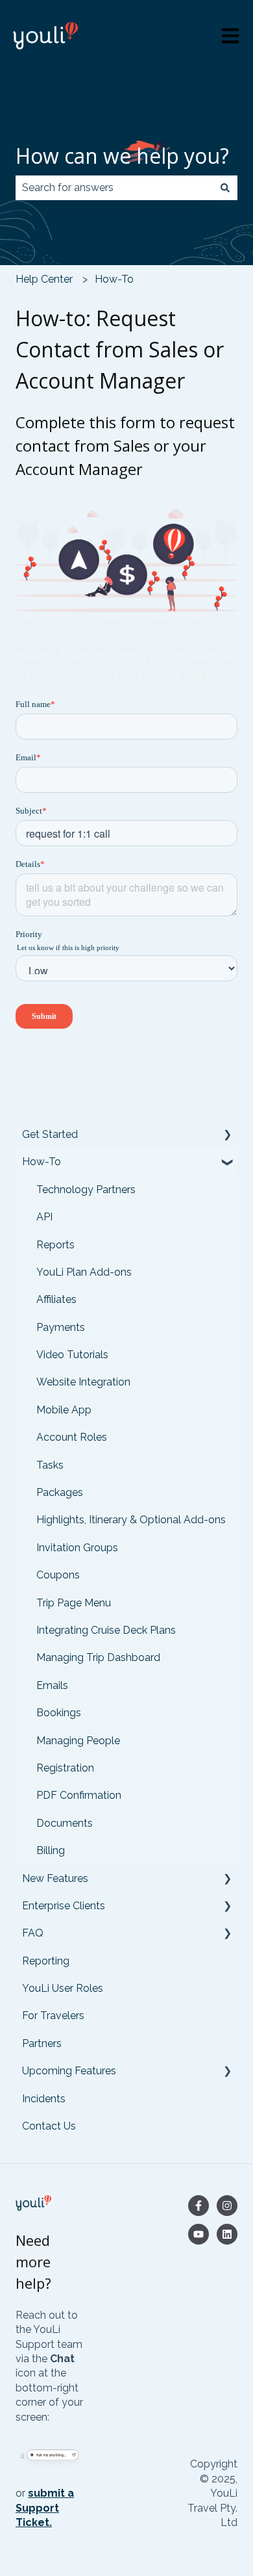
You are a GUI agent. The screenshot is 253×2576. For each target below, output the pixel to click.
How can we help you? (122, 156)
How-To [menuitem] (42, 1162)
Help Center (44, 279)
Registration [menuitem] (65, 1768)
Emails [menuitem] (52, 1685)
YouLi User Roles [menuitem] (63, 1988)
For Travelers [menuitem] (53, 2016)
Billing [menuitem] (51, 1850)
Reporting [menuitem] (46, 1961)
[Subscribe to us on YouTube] (199, 2234)
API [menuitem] (44, 1217)
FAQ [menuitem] (33, 1933)
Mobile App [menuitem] (64, 1410)
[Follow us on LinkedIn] (227, 2234)
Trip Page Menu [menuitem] (74, 1603)
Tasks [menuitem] (50, 1465)
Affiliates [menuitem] (56, 1299)
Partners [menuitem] (42, 2043)
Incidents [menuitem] (44, 2099)
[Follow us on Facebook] (199, 2206)
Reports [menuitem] (55, 1245)
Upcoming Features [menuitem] (69, 2071)
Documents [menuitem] (65, 1823)
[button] (227, 1136)
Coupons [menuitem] (58, 1575)
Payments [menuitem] (61, 1327)
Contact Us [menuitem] (49, 2126)
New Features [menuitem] (55, 1878)
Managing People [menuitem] (78, 1741)
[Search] (225, 188)
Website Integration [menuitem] (83, 1382)
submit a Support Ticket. (45, 2508)
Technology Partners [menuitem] (86, 1190)
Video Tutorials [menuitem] (72, 1355)
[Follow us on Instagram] (227, 2206)
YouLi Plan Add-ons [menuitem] (84, 1272)
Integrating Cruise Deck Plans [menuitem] (106, 1630)
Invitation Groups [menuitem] (77, 1548)
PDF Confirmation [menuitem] (79, 1795)
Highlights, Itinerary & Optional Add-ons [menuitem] (131, 1520)
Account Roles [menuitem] (72, 1437)
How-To (114, 279)
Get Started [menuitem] (50, 1134)
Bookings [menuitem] (59, 1713)
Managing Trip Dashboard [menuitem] (98, 1657)
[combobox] (114, 188)
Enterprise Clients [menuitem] (64, 1906)
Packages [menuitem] (60, 1492)
